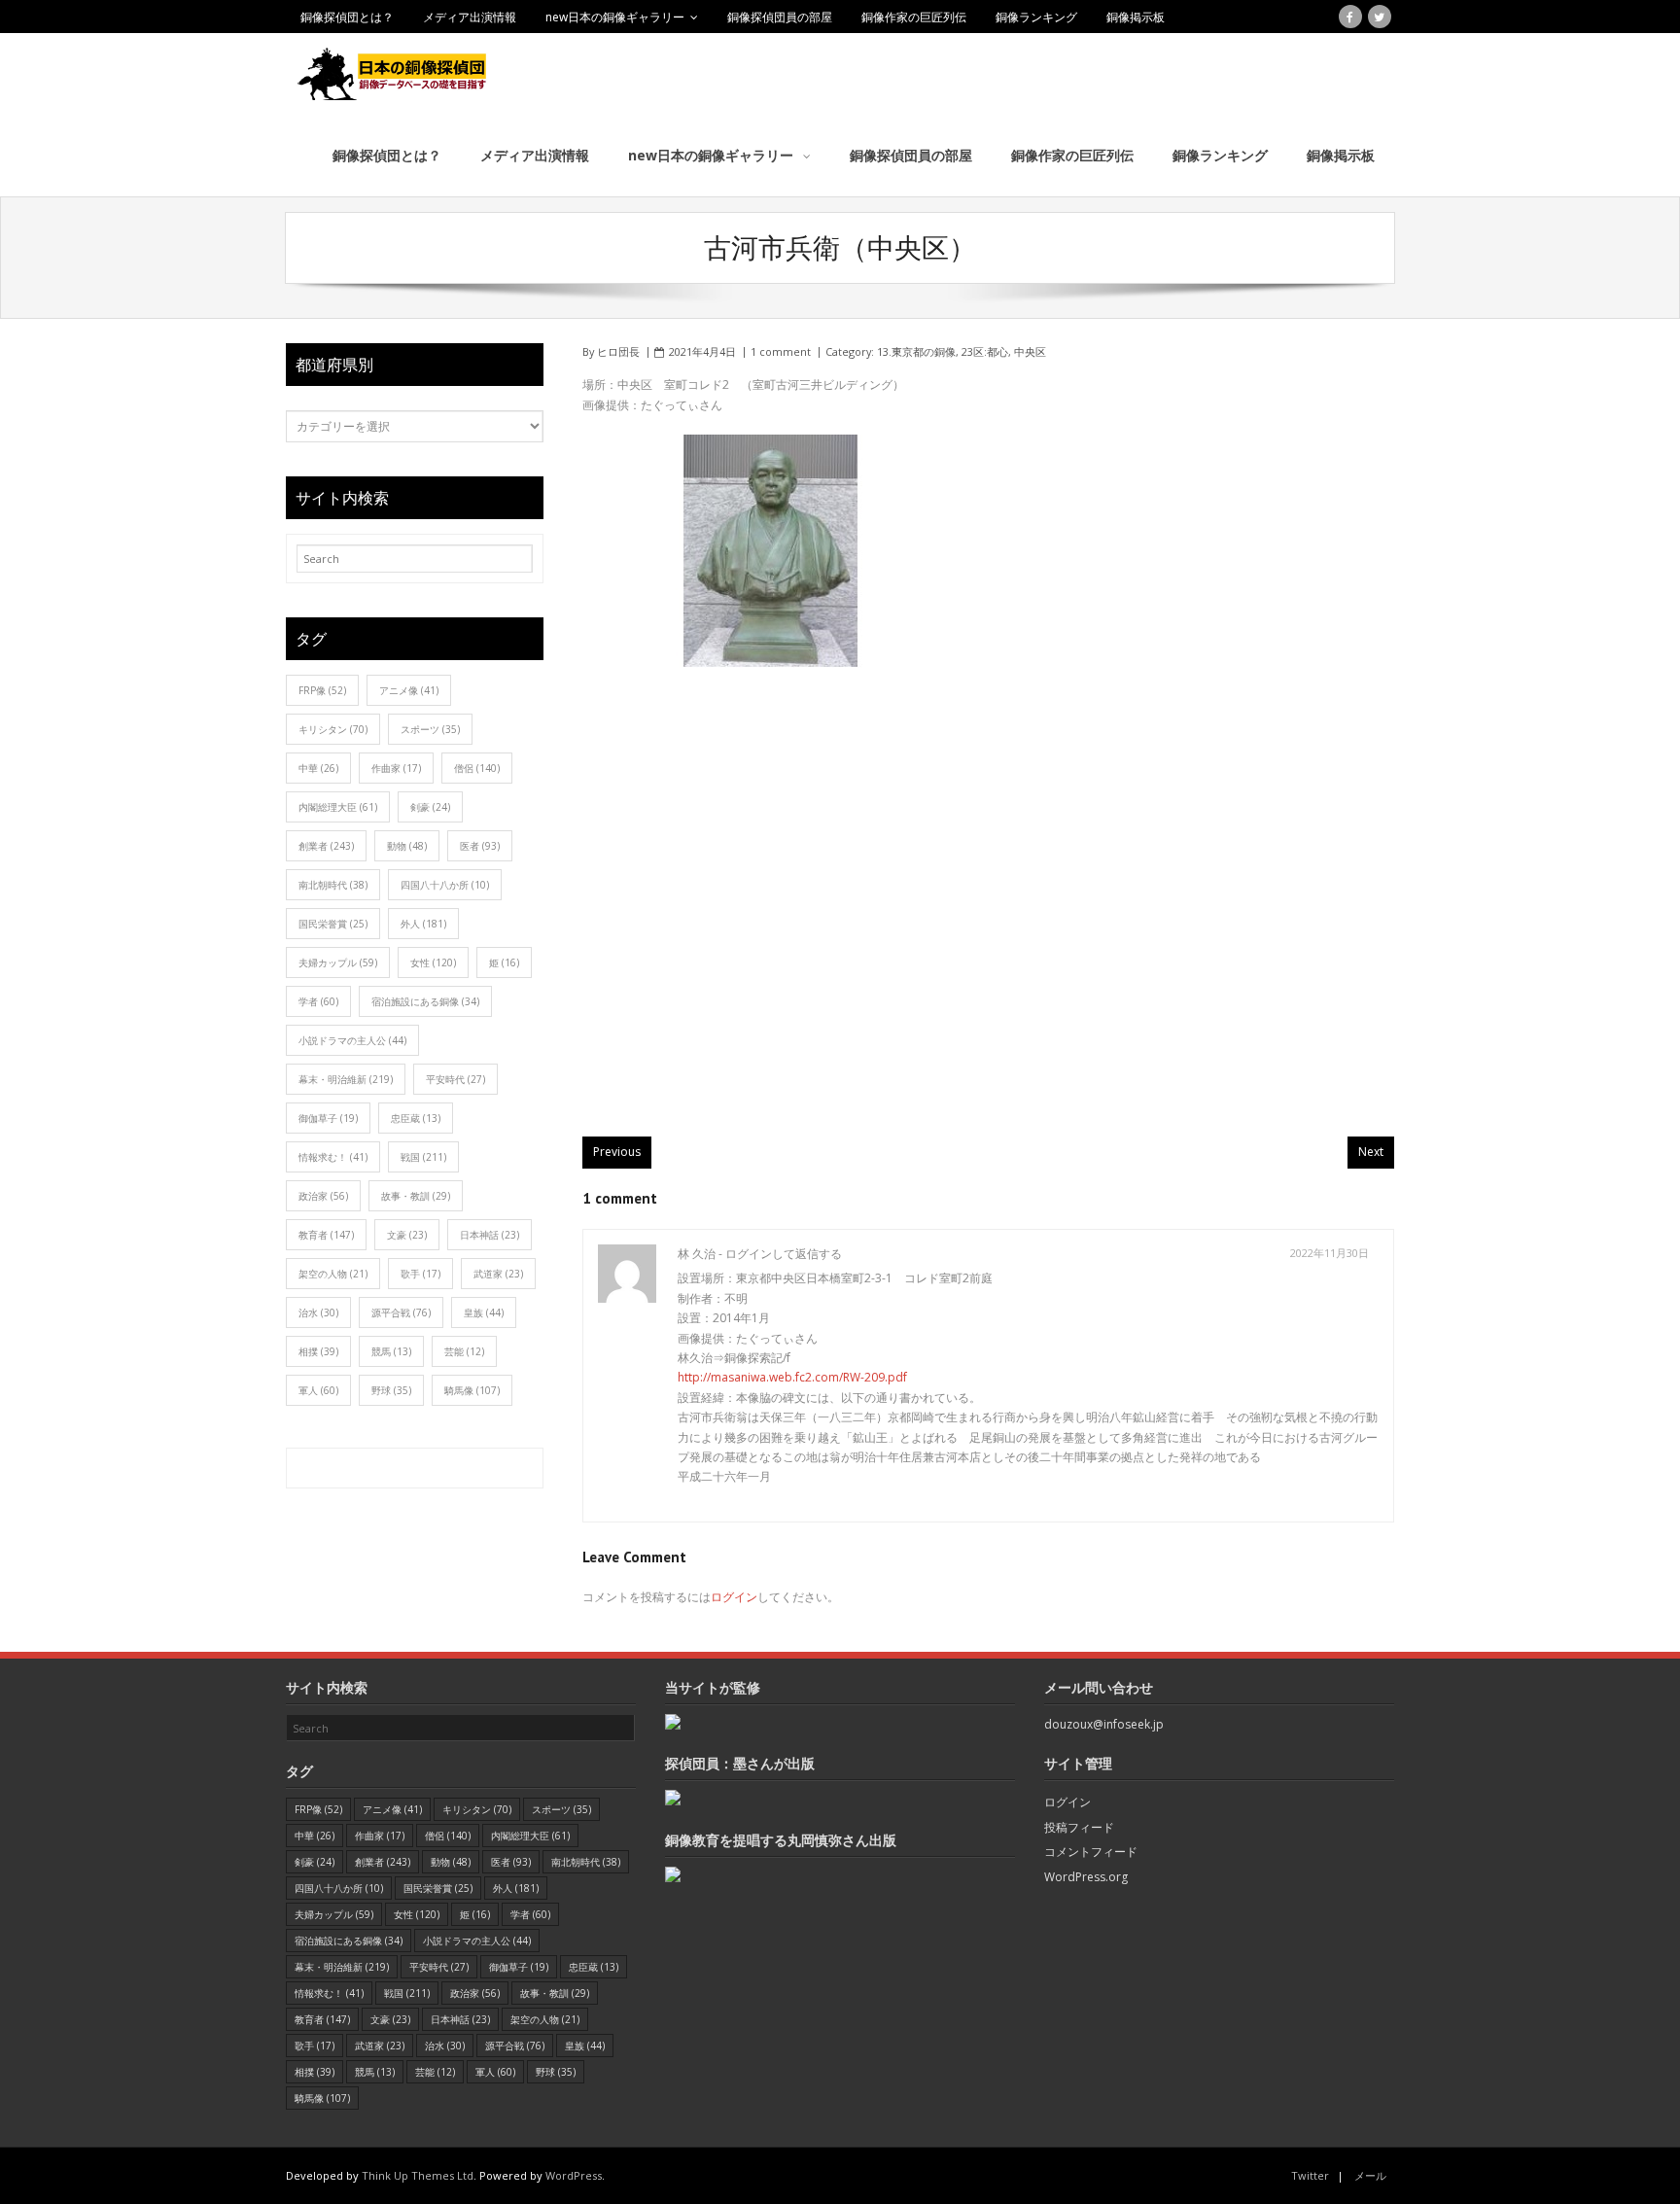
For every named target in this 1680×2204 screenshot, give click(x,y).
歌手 (420, 1274)
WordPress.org (1086, 1877)
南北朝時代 (333, 885)
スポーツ (430, 729)
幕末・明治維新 (346, 1079)
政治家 (323, 1196)
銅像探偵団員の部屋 (780, 17)
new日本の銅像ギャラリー (615, 17)
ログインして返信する (784, 1254)
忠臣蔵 (416, 1118)
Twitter (1310, 2175)
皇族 (484, 1312)
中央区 (1030, 351)
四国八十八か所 (445, 885)
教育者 (326, 1235)
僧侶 (477, 768)
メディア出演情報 (470, 17)
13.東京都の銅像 (916, 351)
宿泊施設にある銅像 (425, 1001)
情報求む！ (333, 1157)
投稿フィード (1079, 1827)
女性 (433, 962)
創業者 (326, 846)
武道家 (498, 1274)
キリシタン (333, 729)
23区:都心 (985, 351)
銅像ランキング (1036, 17)
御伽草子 (328, 1118)
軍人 (318, 1390)
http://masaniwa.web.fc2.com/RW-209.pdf (792, 1377)
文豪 (407, 1235)
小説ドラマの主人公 (352, 1040)
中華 (318, 768)
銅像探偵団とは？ (347, 17)
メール (1370, 2175)
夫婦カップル (338, 962)
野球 (391, 1390)
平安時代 (455, 1079)
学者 (318, 1001)
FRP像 (322, 690)
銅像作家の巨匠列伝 (914, 17)
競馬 (391, 1351)
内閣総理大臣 (338, 807)
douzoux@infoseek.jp (1104, 1724)
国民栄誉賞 (333, 924)
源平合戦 (401, 1312)
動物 (407, 846)
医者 (480, 846)
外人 (423, 924)
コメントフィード (1091, 1852)
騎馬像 (472, 1390)
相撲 (318, 1351)
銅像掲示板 (1136, 17)
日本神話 (490, 1235)
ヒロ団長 (618, 351)
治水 (318, 1312)
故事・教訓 (416, 1196)
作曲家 (396, 768)
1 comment (781, 351)
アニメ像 (409, 690)
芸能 (464, 1351)
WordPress (574, 2175)
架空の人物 (333, 1274)
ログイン (734, 1597)
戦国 (423, 1157)
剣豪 (430, 807)
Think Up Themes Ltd (418, 2175)
